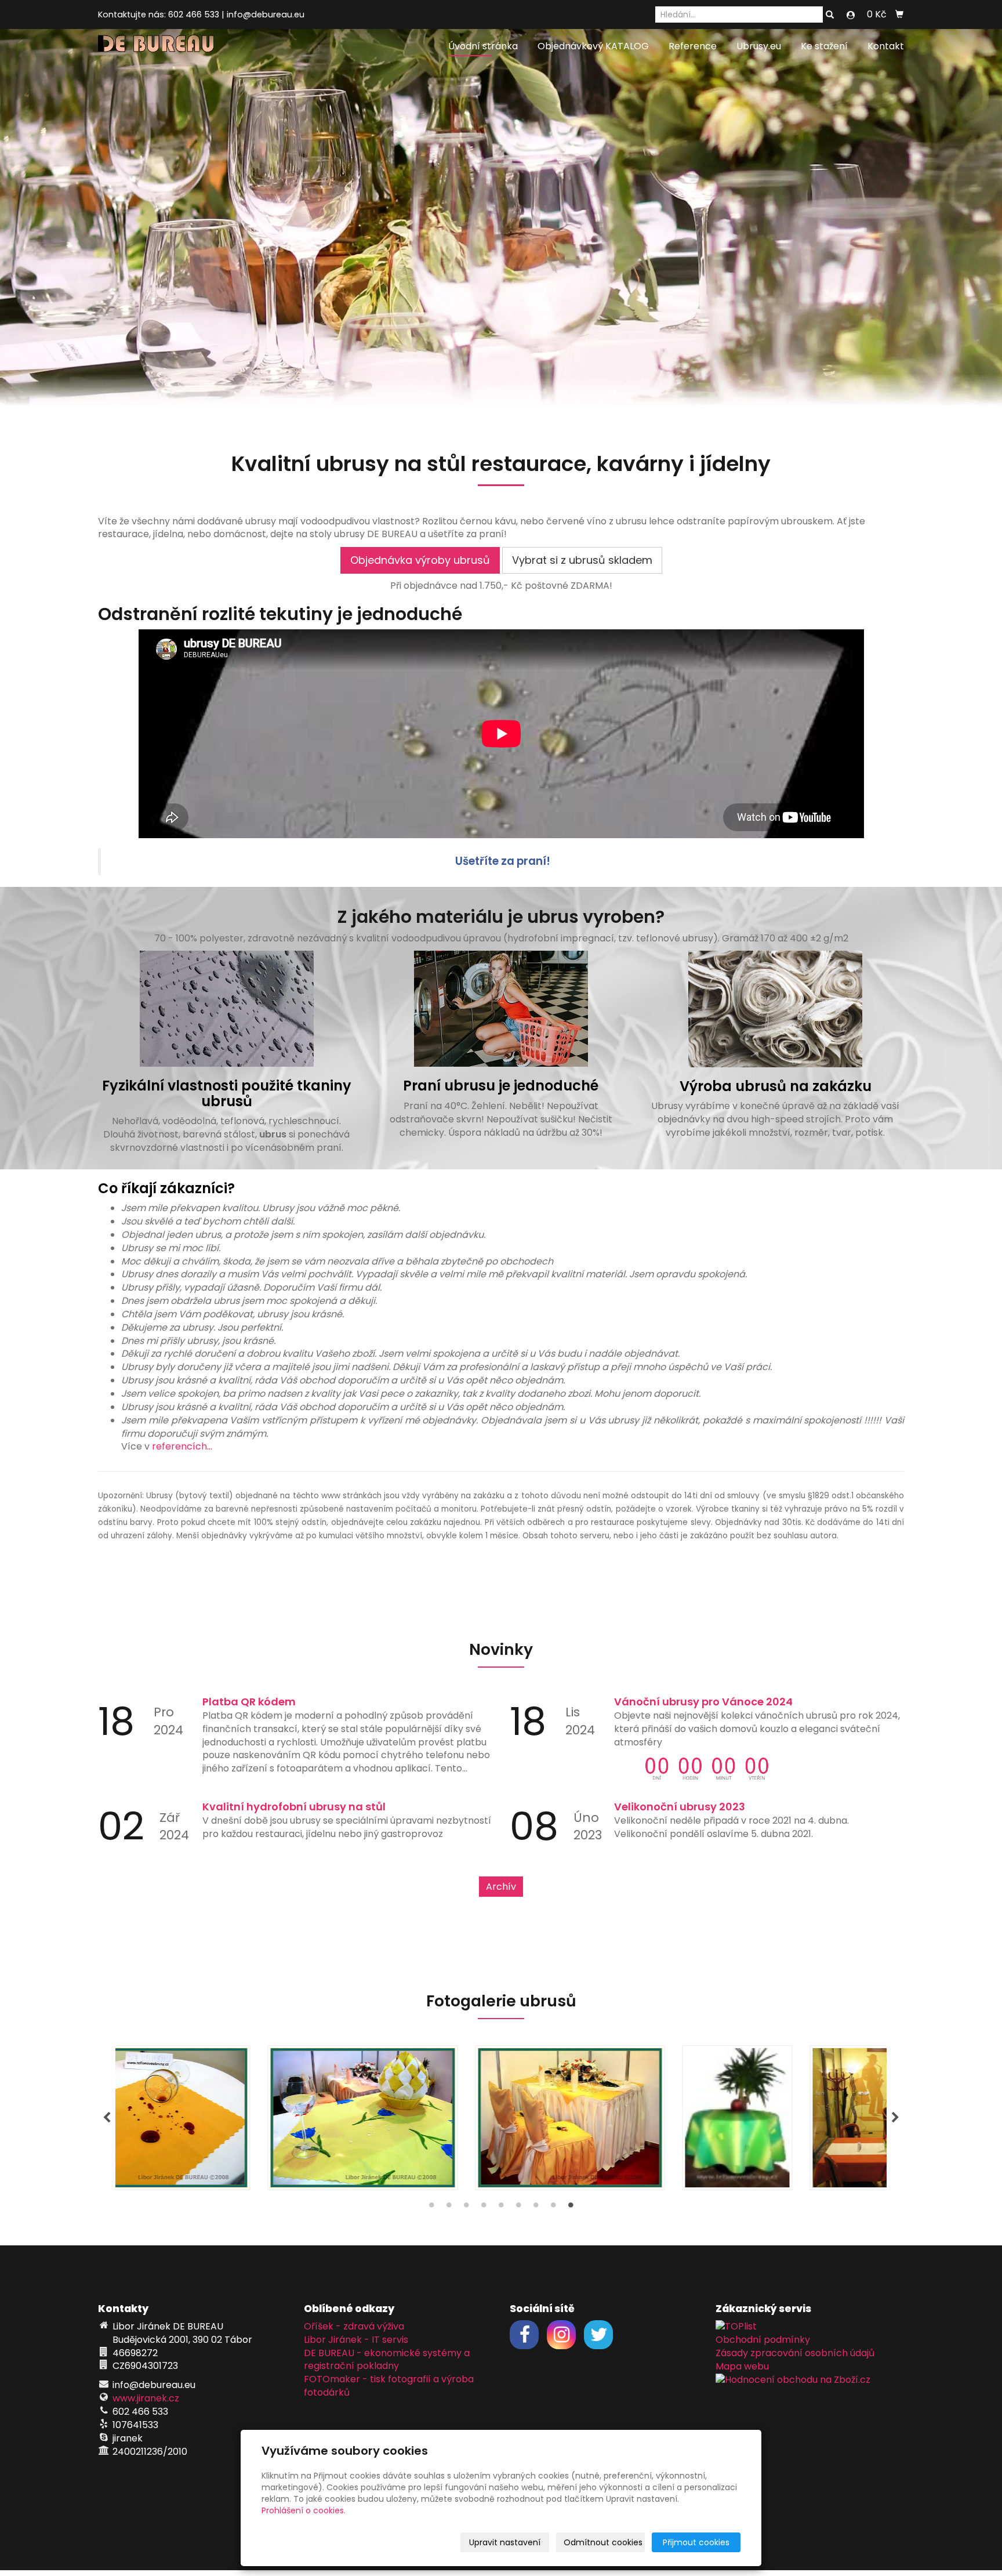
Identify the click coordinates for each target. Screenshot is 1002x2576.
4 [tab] (484, 2208)
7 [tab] (536, 2208)
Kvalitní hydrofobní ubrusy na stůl (294, 1807)
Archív (501, 1887)
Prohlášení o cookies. (304, 2510)
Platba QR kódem (249, 1702)
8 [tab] (553, 2208)
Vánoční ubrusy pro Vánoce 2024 (703, 1702)
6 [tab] (518, 2208)
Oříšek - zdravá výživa (354, 2326)
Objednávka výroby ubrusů (420, 560)
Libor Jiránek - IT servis (356, 2340)
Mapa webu (742, 2366)
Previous (107, 2118)
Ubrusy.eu (759, 46)
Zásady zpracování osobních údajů (795, 2353)
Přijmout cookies (696, 2542)
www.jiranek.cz (146, 2398)
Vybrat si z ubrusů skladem (582, 560)
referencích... (182, 1446)
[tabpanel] (501, 2118)
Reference (693, 46)
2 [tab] (449, 2208)
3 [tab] (466, 2208)
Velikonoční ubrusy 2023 (680, 1807)
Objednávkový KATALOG (593, 46)
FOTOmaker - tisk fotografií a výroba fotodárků (389, 2386)
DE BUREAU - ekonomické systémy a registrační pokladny (387, 2360)
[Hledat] (830, 15)
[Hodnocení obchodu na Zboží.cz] (793, 2379)
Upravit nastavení (505, 2542)
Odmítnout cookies (603, 2542)
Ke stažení (824, 46)
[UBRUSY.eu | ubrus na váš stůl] (156, 43)
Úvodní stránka (483, 46)
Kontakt (886, 46)
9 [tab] (571, 2208)
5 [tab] (501, 2208)
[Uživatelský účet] (851, 15)
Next (895, 2118)
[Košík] (899, 15)
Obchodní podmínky (763, 2340)
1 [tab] (431, 2208)
